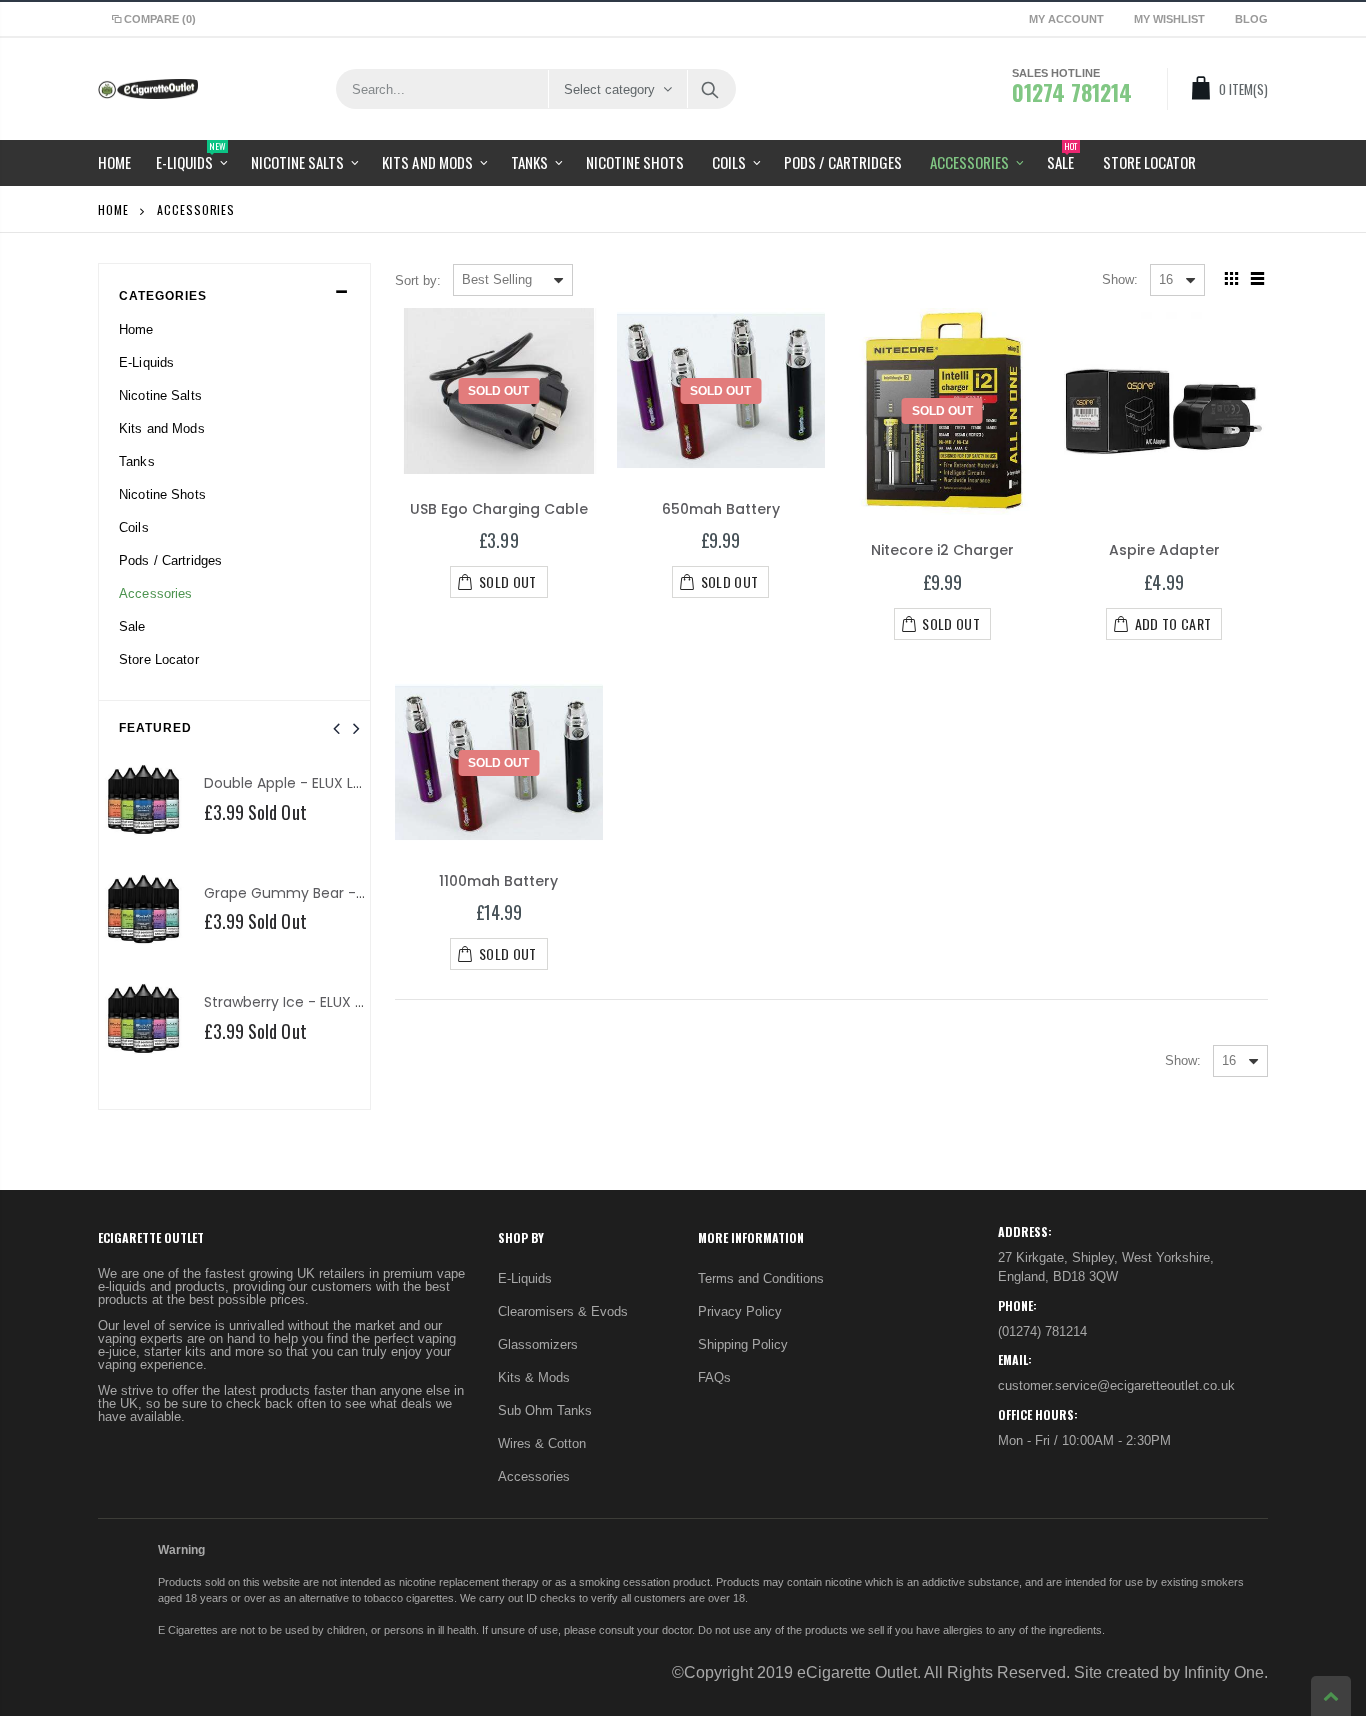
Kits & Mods (534, 1377)
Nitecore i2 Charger (942, 550)
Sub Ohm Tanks (545, 1410)
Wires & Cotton (542, 1443)
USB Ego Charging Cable (499, 509)
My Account (1066, 19)
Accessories (534, 1476)
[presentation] (336, 729)
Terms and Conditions (761, 1278)
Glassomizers (538, 1344)
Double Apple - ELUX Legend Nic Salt (328, 783)
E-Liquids (525, 1278)
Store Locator (159, 659)
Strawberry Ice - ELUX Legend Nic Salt (332, 1002)
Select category (609, 89)
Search (710, 89)
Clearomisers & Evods (563, 1311)
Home (113, 209)
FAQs (714, 1377)
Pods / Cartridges (170, 560)
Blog (1251, 19)
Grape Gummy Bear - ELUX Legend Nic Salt (352, 893)
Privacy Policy (740, 1311)
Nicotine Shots (162, 494)
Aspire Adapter (1164, 550)
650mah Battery (721, 509)
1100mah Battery (498, 881)
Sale (132, 626)
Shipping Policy (743, 1344)
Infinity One (1224, 1672)
